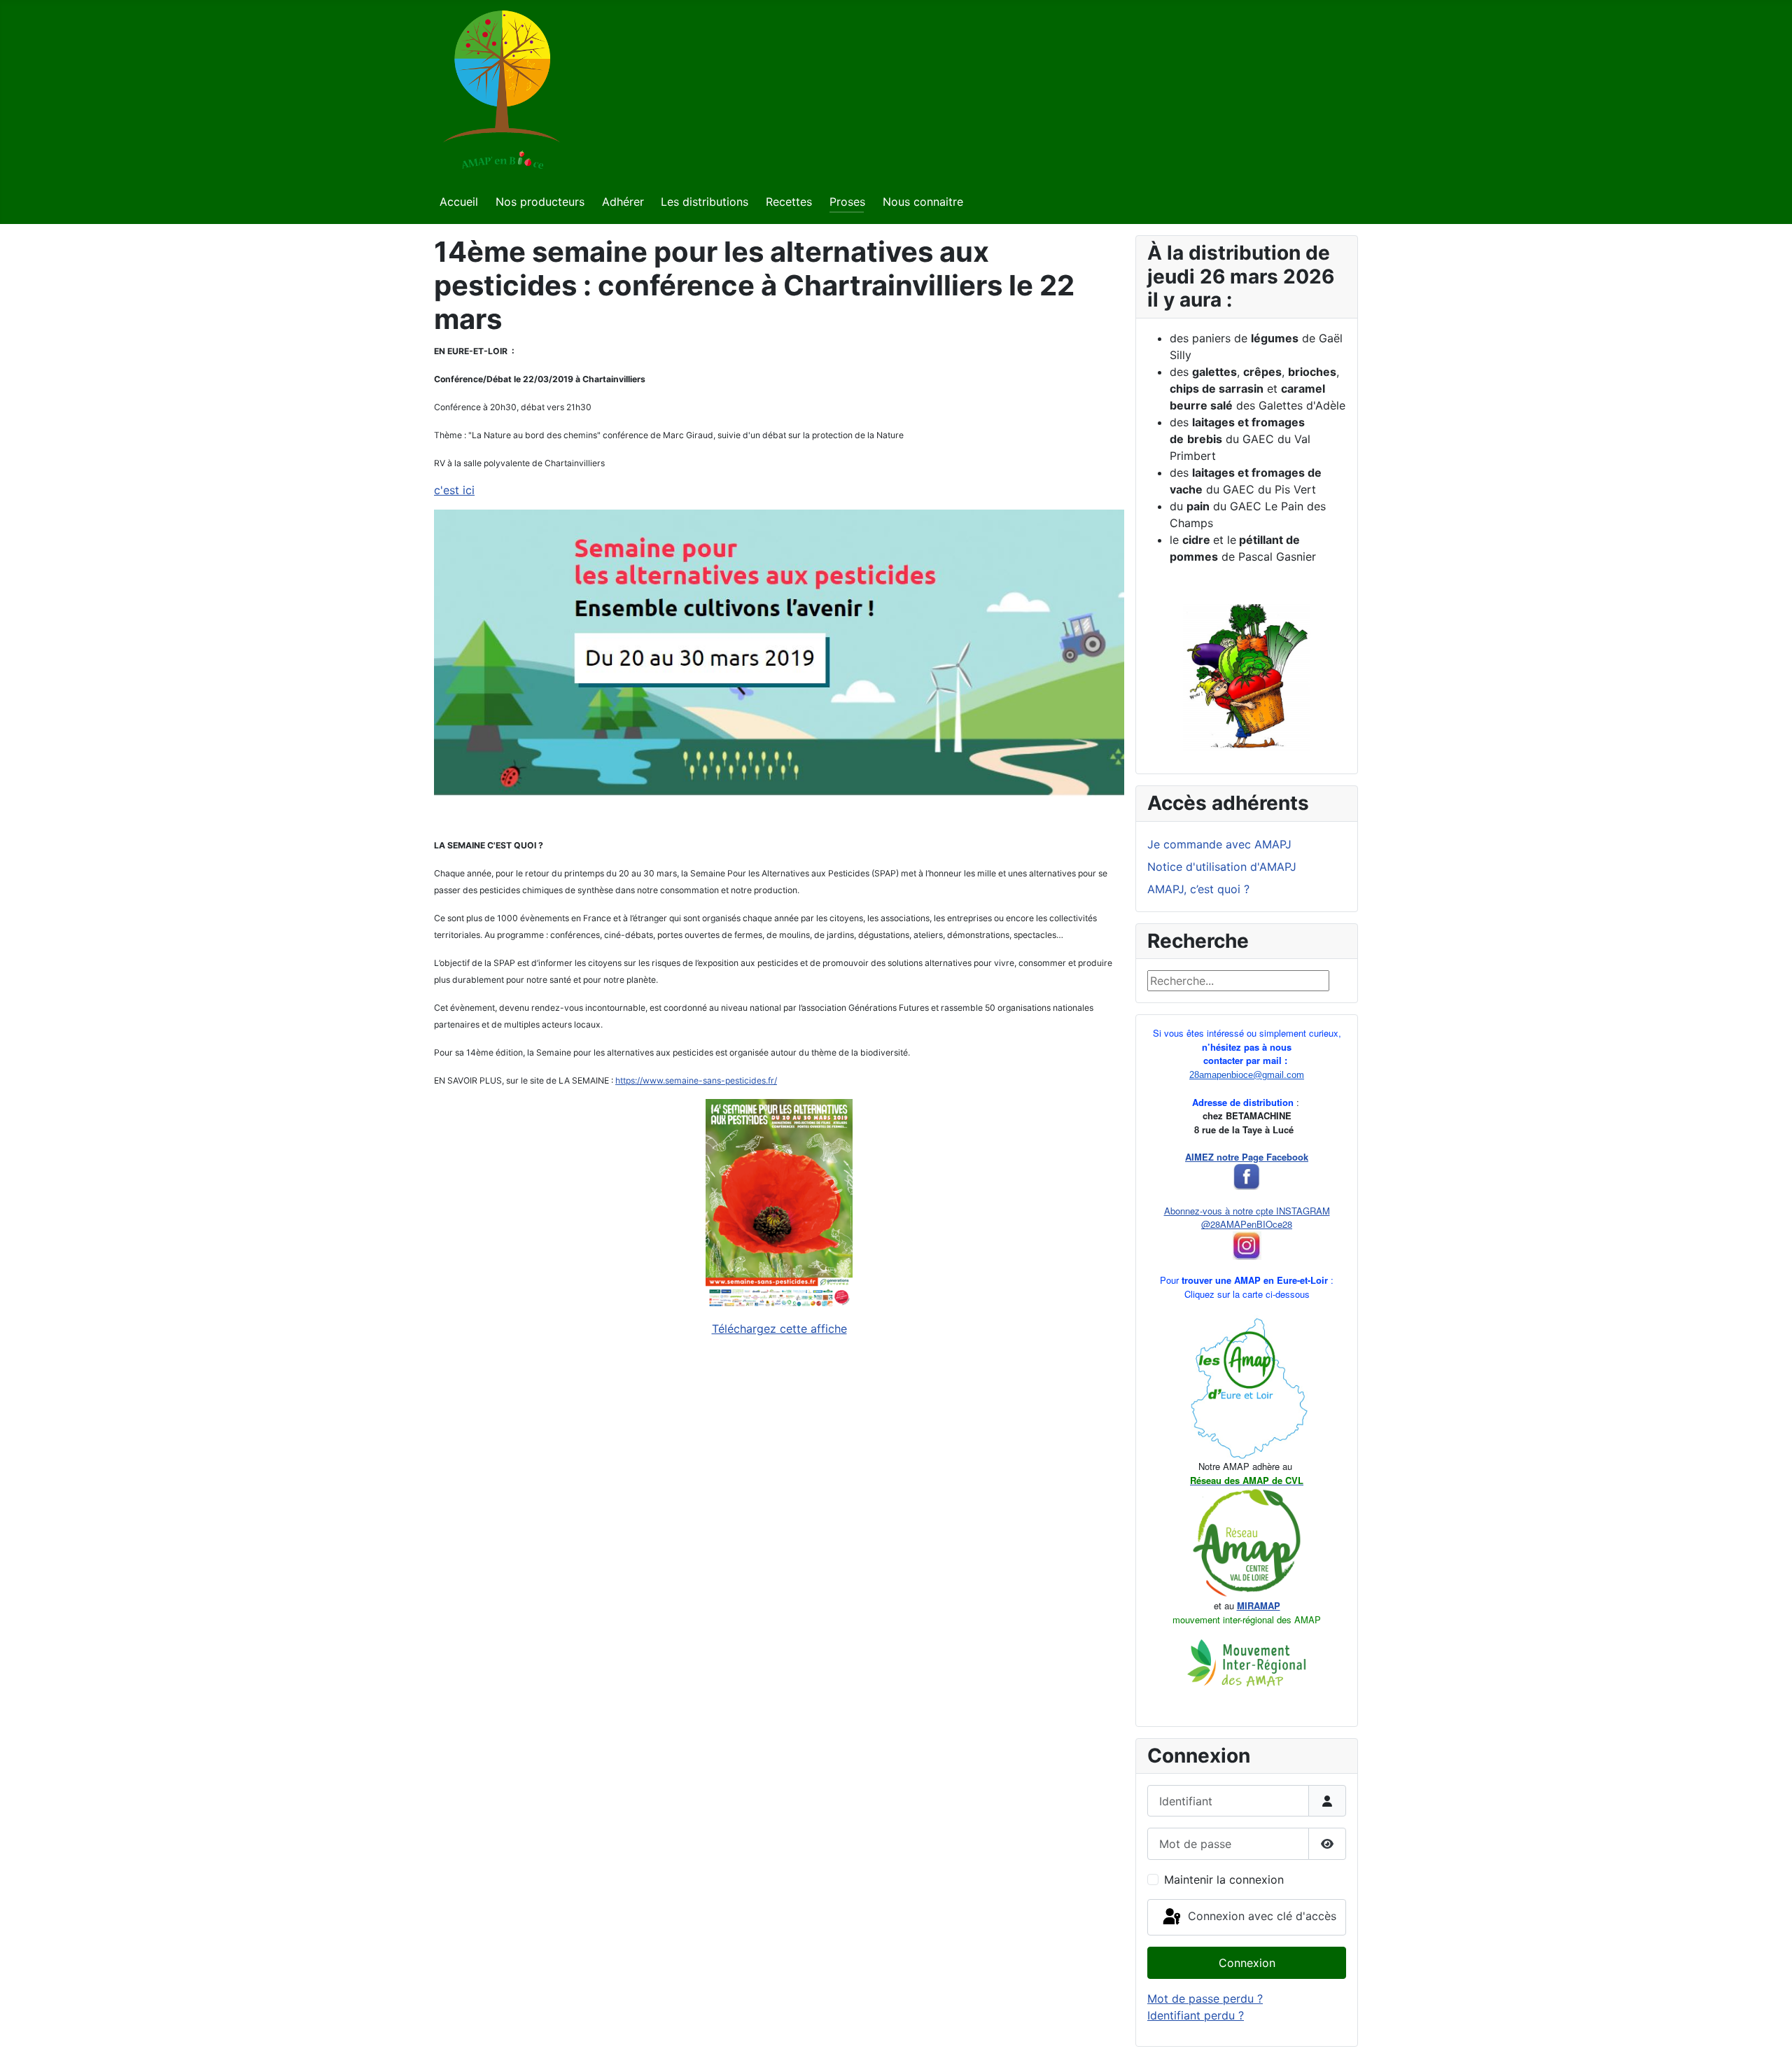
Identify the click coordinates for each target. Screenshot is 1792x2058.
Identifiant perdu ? (1196, 2015)
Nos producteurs (540, 202)
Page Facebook (1274, 1157)
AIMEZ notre (1212, 1157)
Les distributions (705, 202)
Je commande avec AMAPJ (1219, 844)
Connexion (1247, 1963)
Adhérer (623, 202)
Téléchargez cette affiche (779, 1329)
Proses (847, 202)
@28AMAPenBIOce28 (1247, 1224)
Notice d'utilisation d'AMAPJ (1222, 867)
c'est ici (454, 490)
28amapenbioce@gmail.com (1247, 1075)
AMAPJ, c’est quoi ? (1198, 889)
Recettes (789, 202)
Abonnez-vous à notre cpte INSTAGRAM (1247, 1211)
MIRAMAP (1259, 1605)
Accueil (459, 202)
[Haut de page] (1767, 2032)
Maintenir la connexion (1224, 1879)
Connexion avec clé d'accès (1260, 1916)
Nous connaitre (923, 202)
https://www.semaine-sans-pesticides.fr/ (696, 1080)
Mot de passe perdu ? (1205, 1998)
